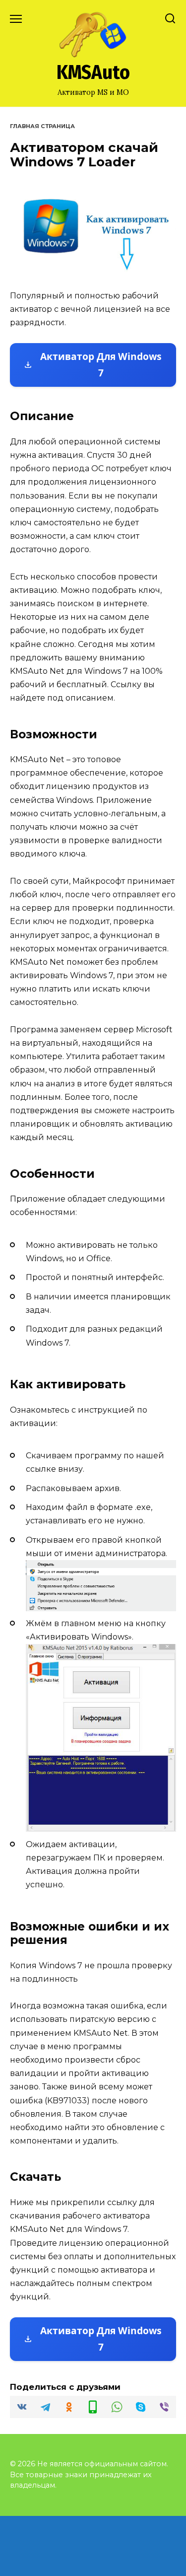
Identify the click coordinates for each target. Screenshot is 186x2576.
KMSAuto (93, 72)
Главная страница (42, 126)
